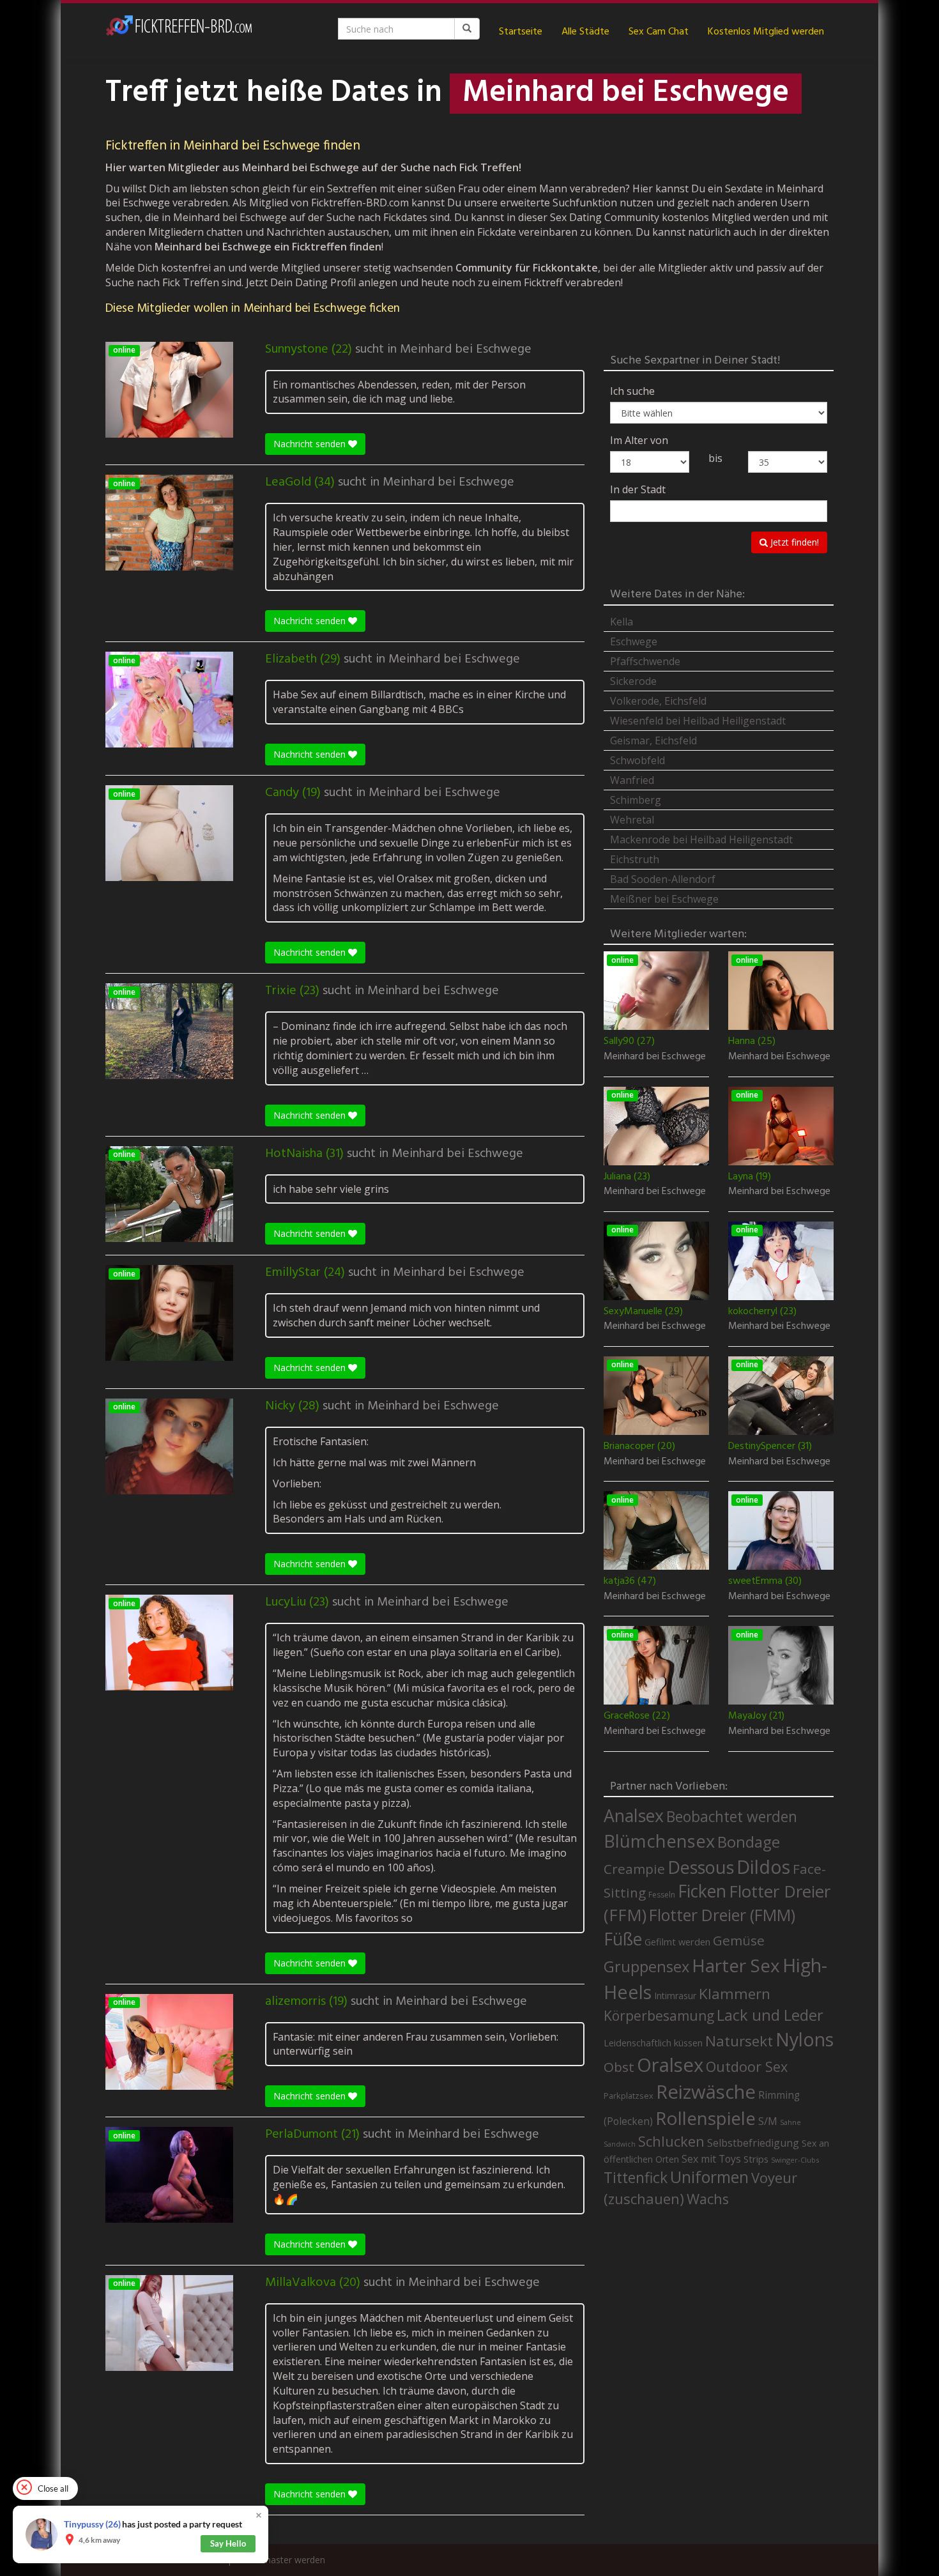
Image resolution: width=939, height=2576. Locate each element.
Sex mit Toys (711, 2159)
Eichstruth (635, 859)
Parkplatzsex (629, 2096)
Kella (622, 622)
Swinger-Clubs (795, 2160)
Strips (756, 2159)
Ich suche (632, 391)
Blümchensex (659, 1841)
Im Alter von (639, 440)
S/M (768, 2121)
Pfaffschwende (645, 661)
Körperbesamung (659, 2016)
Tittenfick (636, 2178)
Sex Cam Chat (659, 32)
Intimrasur (675, 1996)
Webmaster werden (285, 2560)
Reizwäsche (706, 2092)
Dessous (701, 1867)
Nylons (805, 2039)
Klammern (735, 1994)
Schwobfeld (637, 760)
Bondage (749, 1842)
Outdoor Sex (747, 2066)
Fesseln (662, 1895)
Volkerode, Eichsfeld (658, 701)
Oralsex (670, 2065)
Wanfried (632, 780)
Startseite (521, 32)
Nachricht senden (311, 444)
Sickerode (633, 681)
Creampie (634, 1869)
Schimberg (636, 800)
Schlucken (671, 2141)
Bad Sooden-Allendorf (663, 879)
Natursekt (739, 2041)
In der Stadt (638, 489)
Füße (623, 1939)
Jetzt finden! (793, 542)
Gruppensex (646, 1966)
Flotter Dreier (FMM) (722, 1915)
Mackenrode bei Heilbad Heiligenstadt (701, 839)
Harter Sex (736, 1965)
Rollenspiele (706, 2118)
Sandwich (620, 2144)
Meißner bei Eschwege (664, 899)
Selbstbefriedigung (753, 2143)
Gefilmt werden (677, 1942)
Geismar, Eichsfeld (653, 740)
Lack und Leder (770, 2015)
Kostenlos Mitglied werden (766, 32)
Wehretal (632, 820)
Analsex (634, 1815)
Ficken (702, 1891)
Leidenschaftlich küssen (653, 2043)
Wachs (708, 2199)
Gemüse (739, 1940)
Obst (619, 2067)
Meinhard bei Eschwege (466, 349)
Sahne (790, 2122)
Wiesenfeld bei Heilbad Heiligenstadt (698, 721)
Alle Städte (585, 32)
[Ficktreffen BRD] (179, 32)
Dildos (763, 1867)
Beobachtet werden (732, 1817)
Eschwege (634, 641)
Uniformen (709, 2177)
